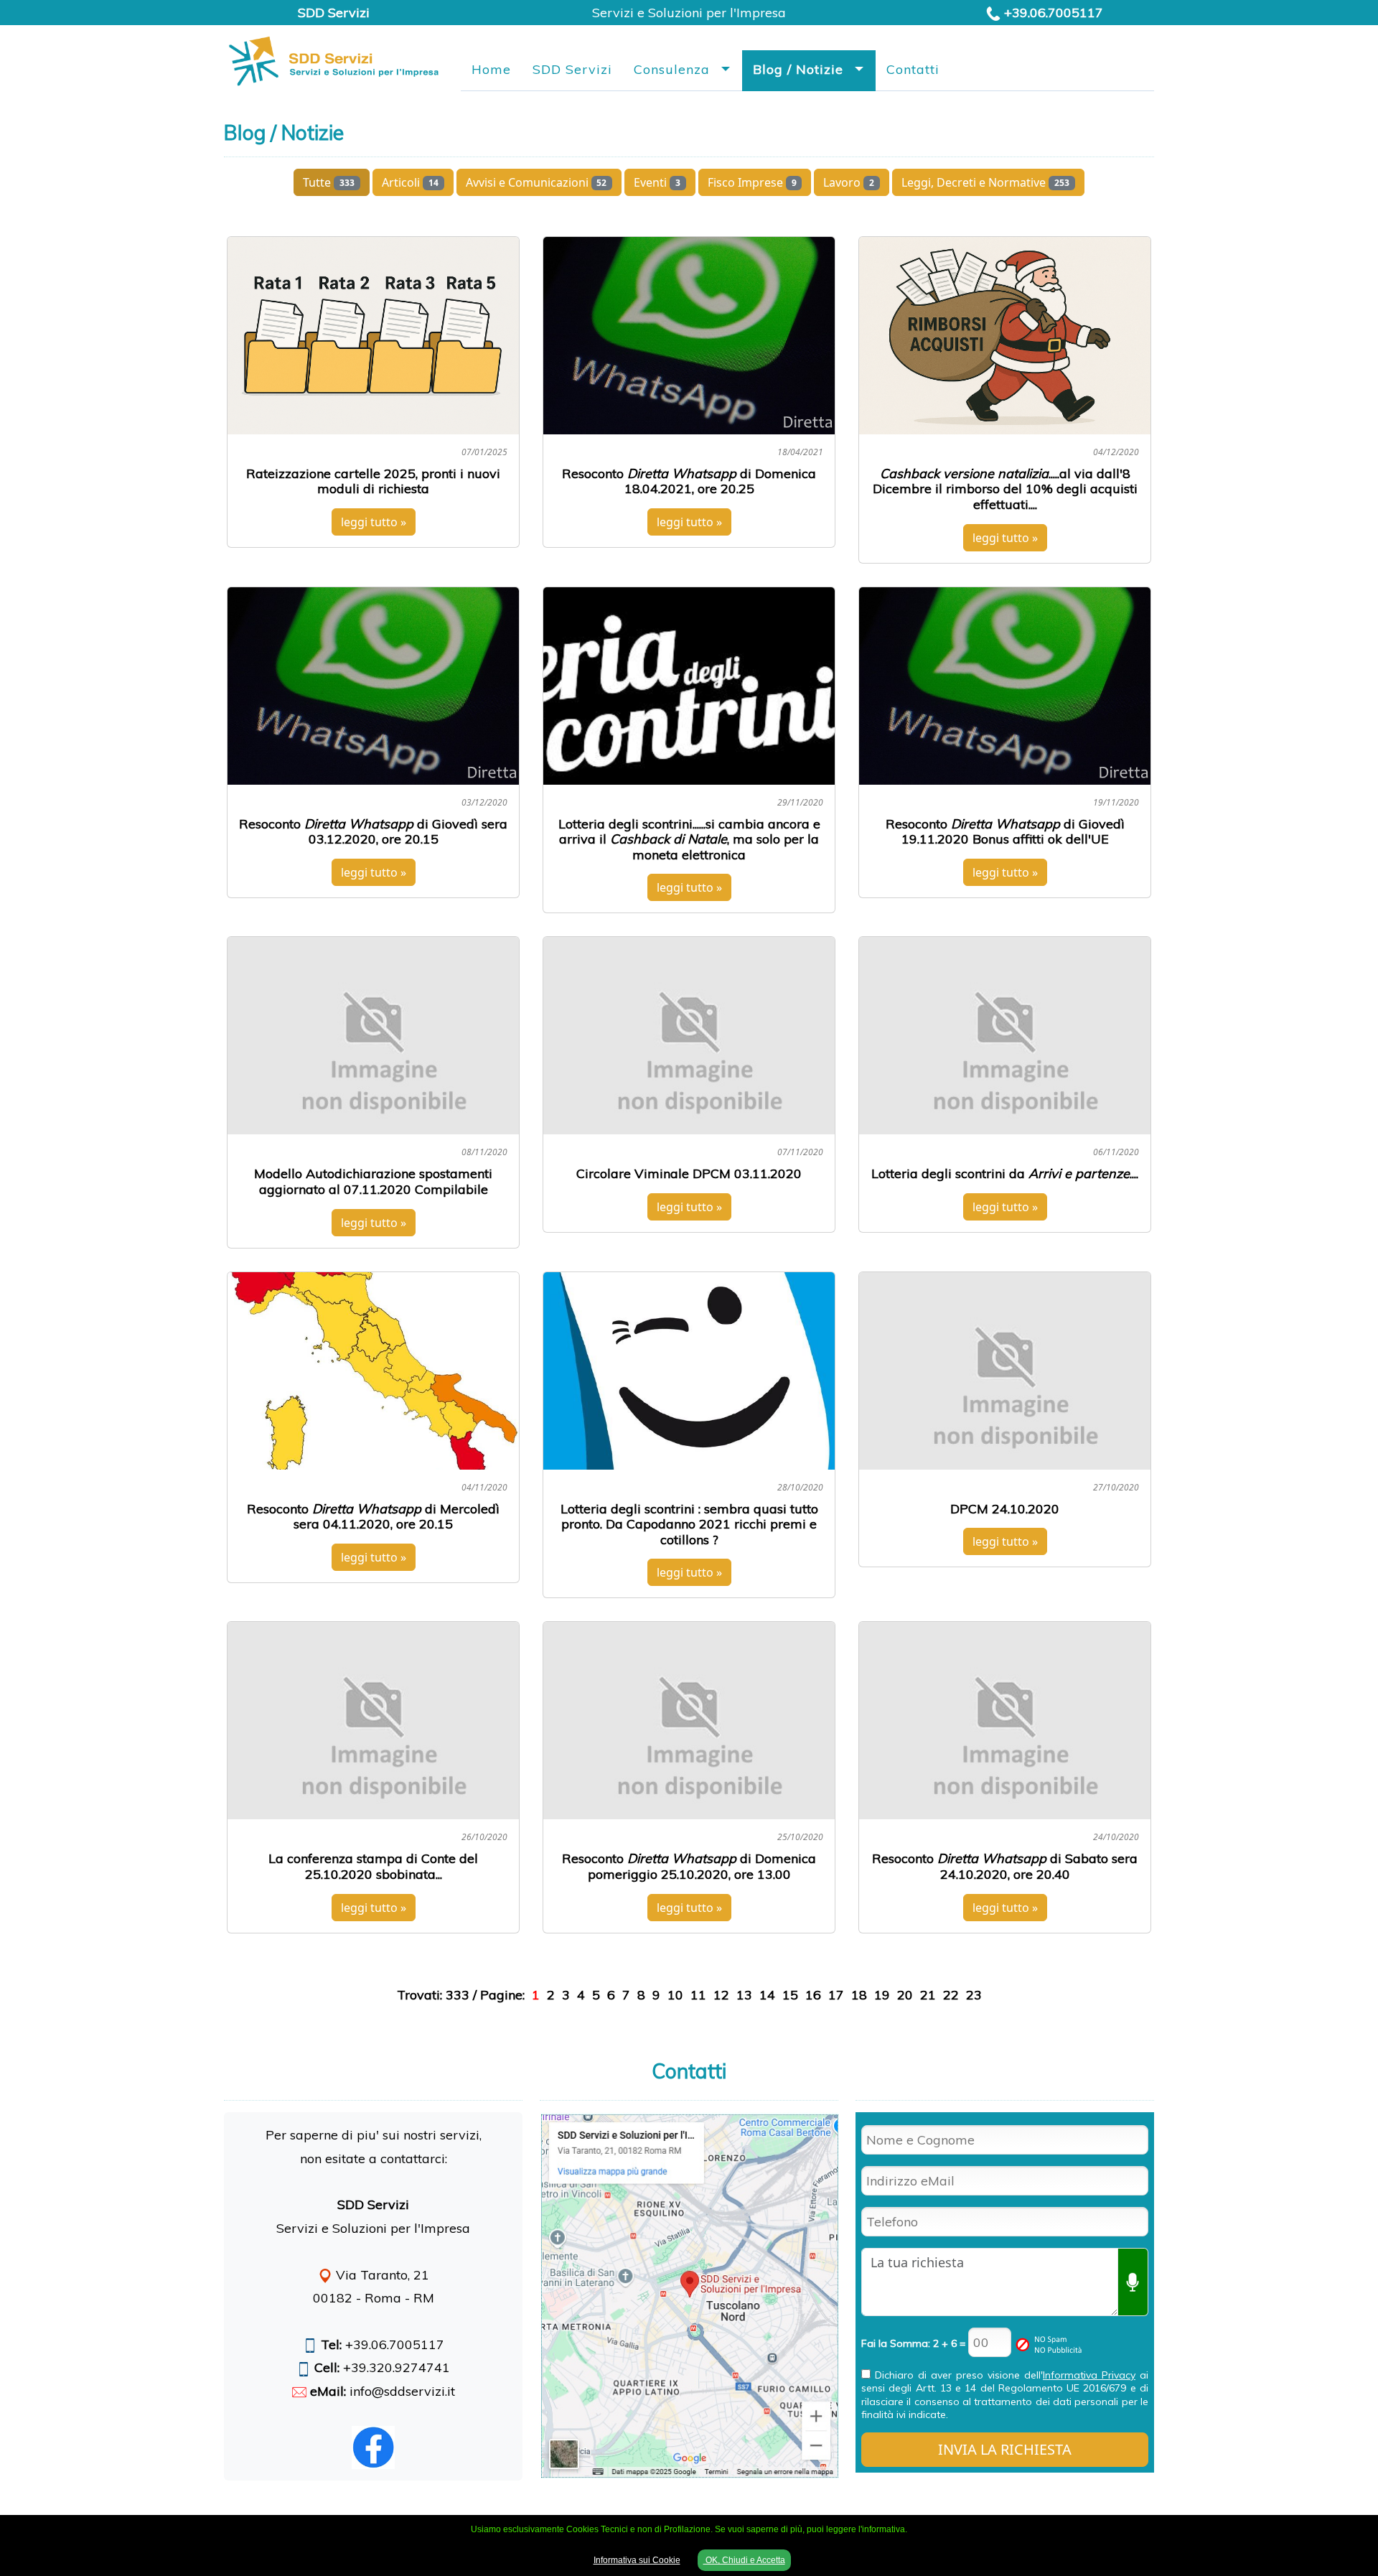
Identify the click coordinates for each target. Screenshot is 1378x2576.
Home (491, 69)
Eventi (657, 182)
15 (790, 1995)
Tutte (329, 182)
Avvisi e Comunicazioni (536, 182)
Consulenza (672, 69)
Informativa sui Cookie (637, 2560)
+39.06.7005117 (1054, 13)
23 (974, 1995)
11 (698, 1995)
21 (928, 1995)
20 (905, 1995)
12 (721, 1995)
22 (951, 1995)
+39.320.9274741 (397, 2367)
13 (744, 1995)
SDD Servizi (572, 69)
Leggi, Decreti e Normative (985, 182)
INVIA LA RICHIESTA (1005, 2449)
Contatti (913, 69)
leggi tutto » (374, 522)
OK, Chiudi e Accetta (744, 2560)
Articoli (410, 182)
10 (675, 1995)
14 (767, 1995)
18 (859, 1995)
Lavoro (849, 182)
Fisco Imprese (752, 182)
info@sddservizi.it (402, 2391)
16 (813, 1995)
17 (836, 1995)
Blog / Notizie (798, 69)
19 (882, 1995)
